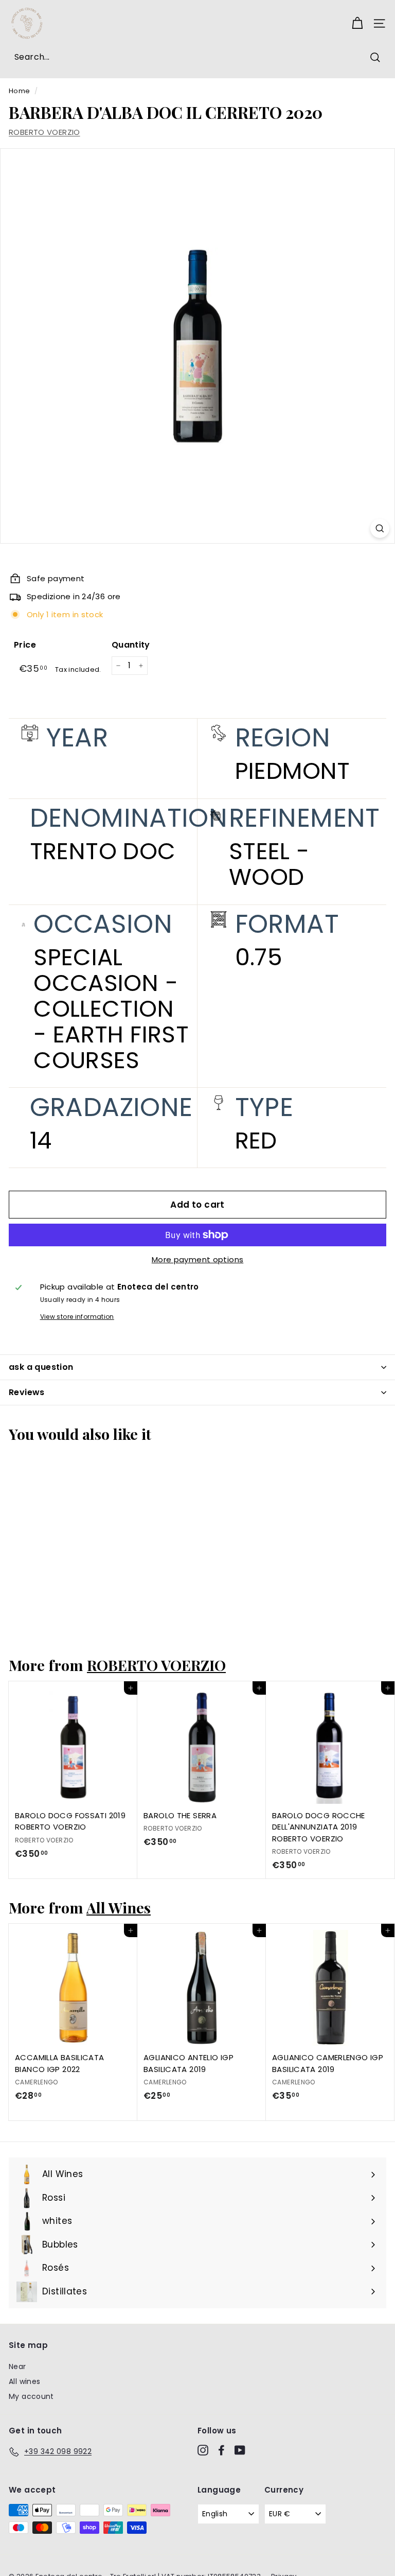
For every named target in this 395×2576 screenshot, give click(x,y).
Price (25, 645)
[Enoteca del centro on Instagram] (203, 2450)
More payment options (198, 1259)
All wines (24, 2381)
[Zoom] (380, 528)
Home (20, 91)
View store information (77, 1317)
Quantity (131, 645)
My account (31, 2396)
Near (17, 2366)
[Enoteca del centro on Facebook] (221, 2450)
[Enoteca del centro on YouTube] (240, 2450)
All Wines (119, 1907)
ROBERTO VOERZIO (44, 132)
